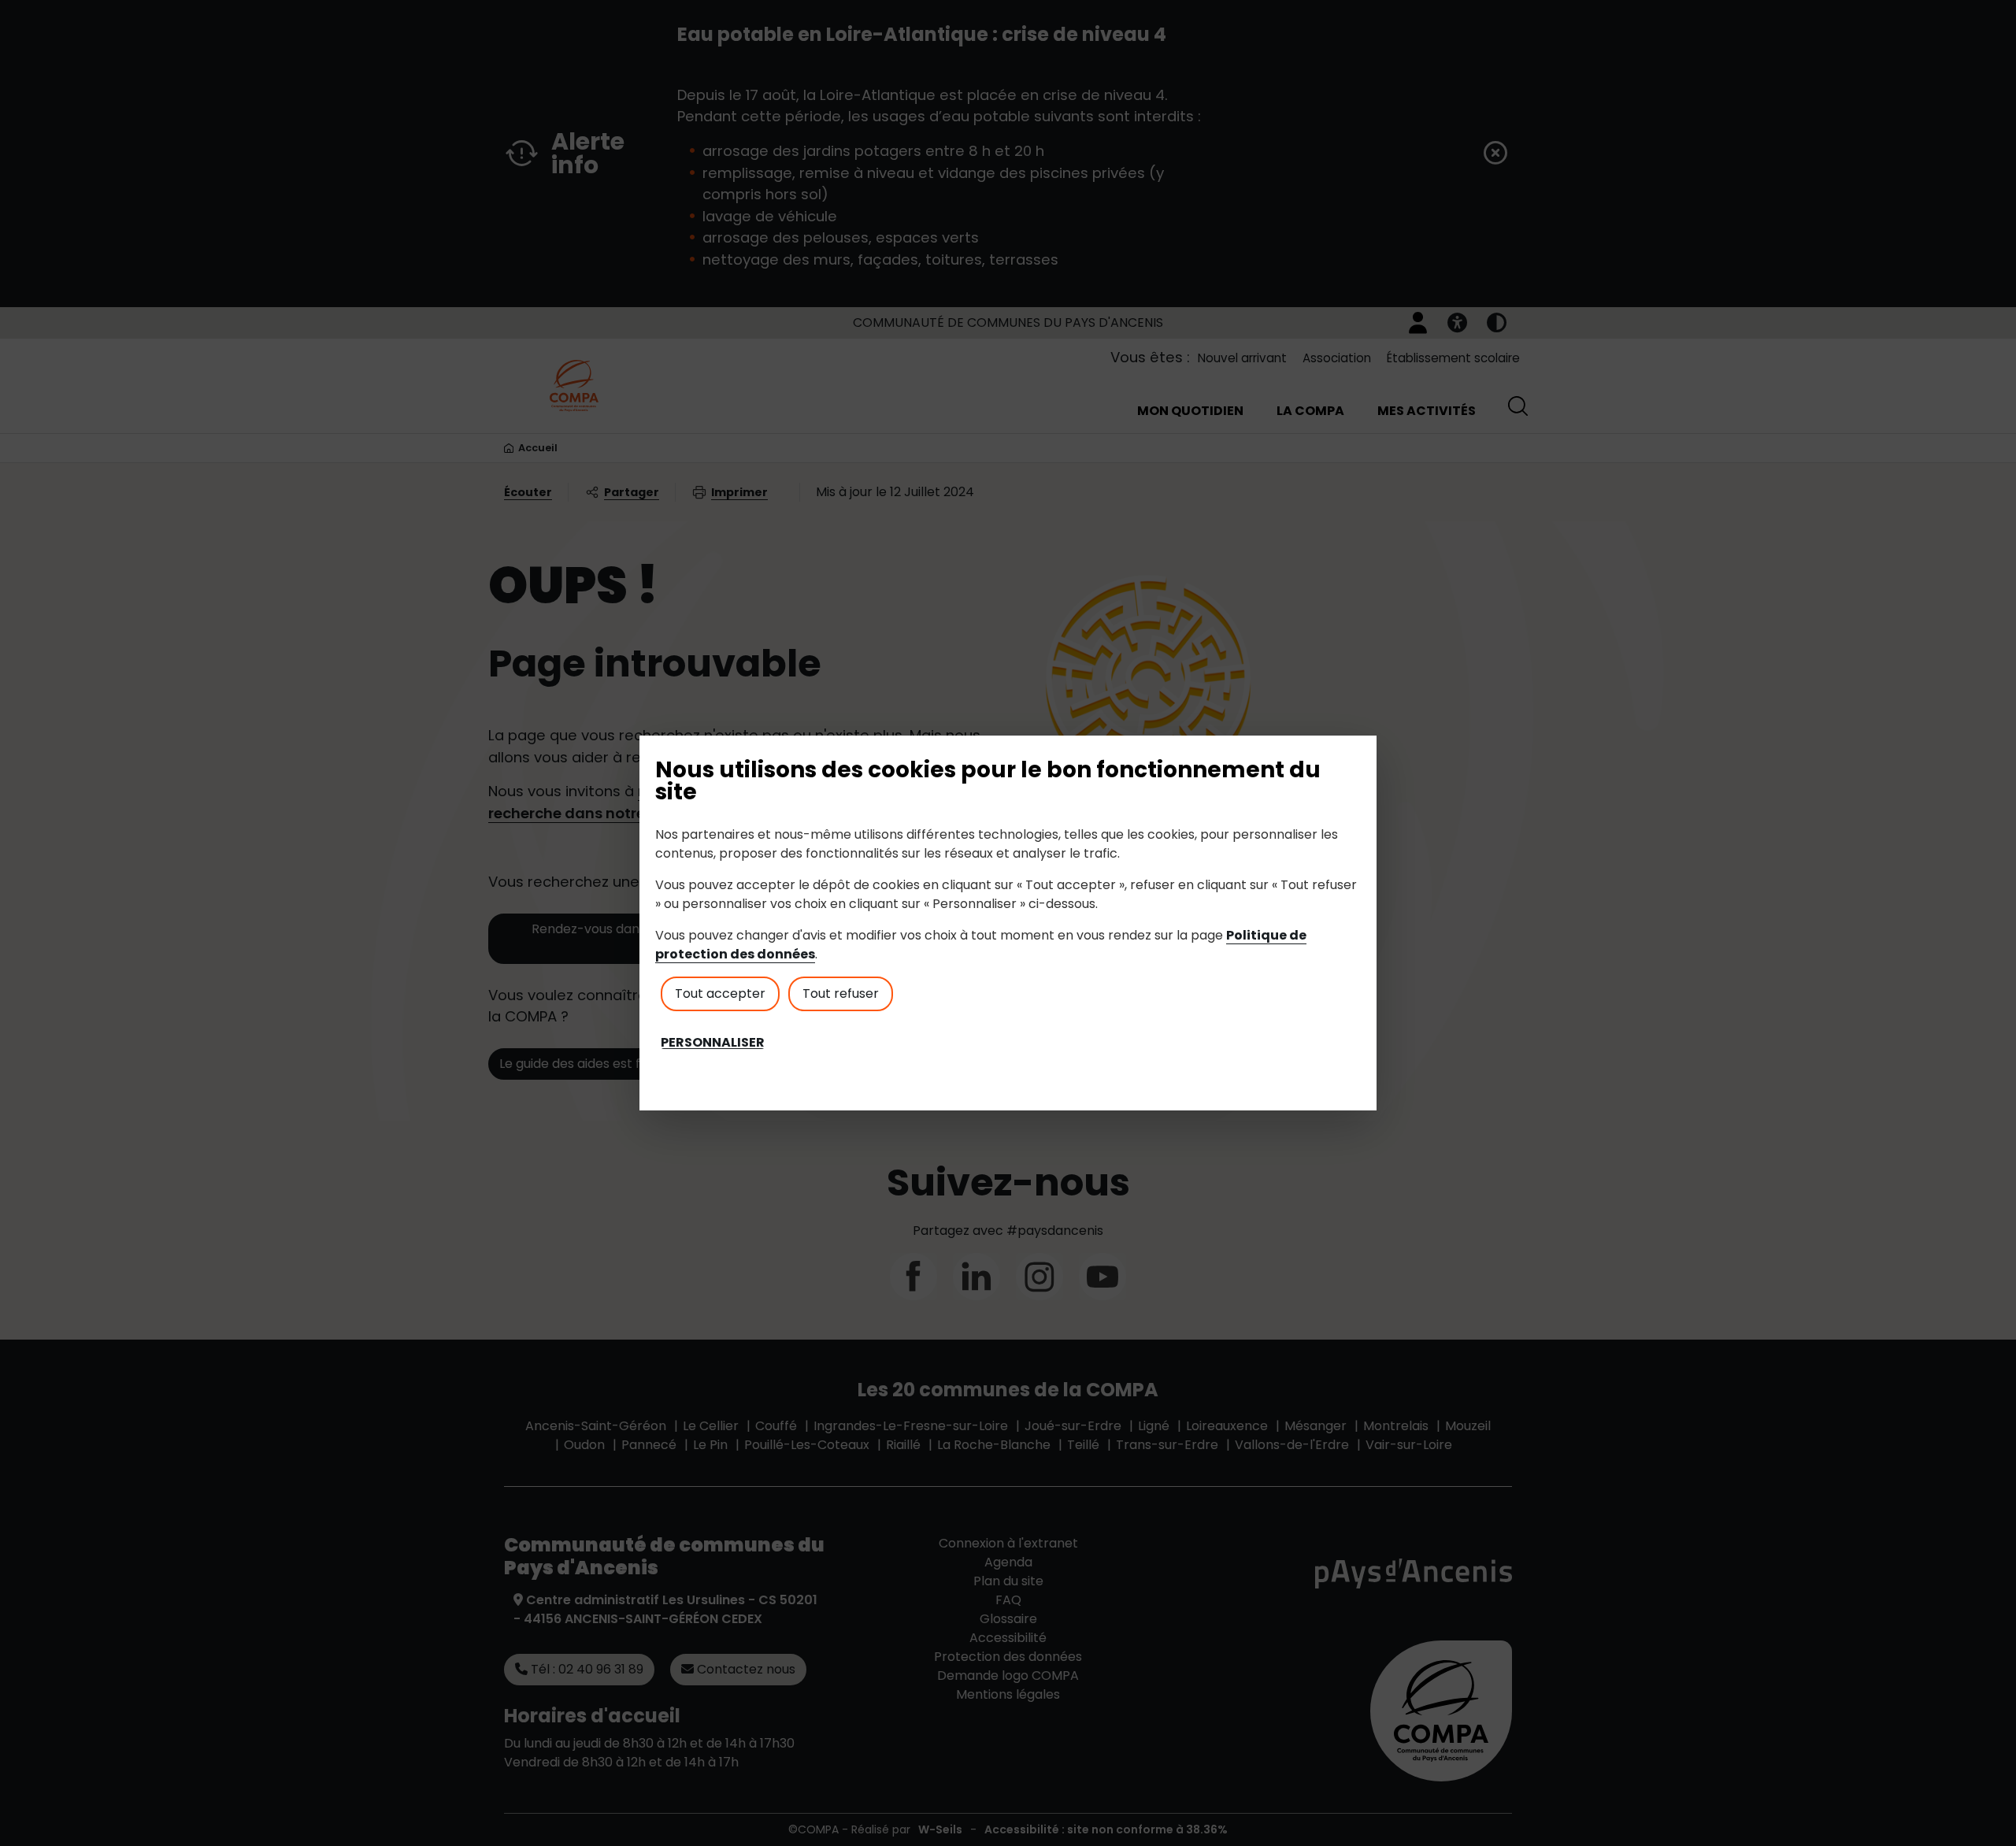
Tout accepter (720, 993)
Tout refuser (841, 993)
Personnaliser (713, 1043)
